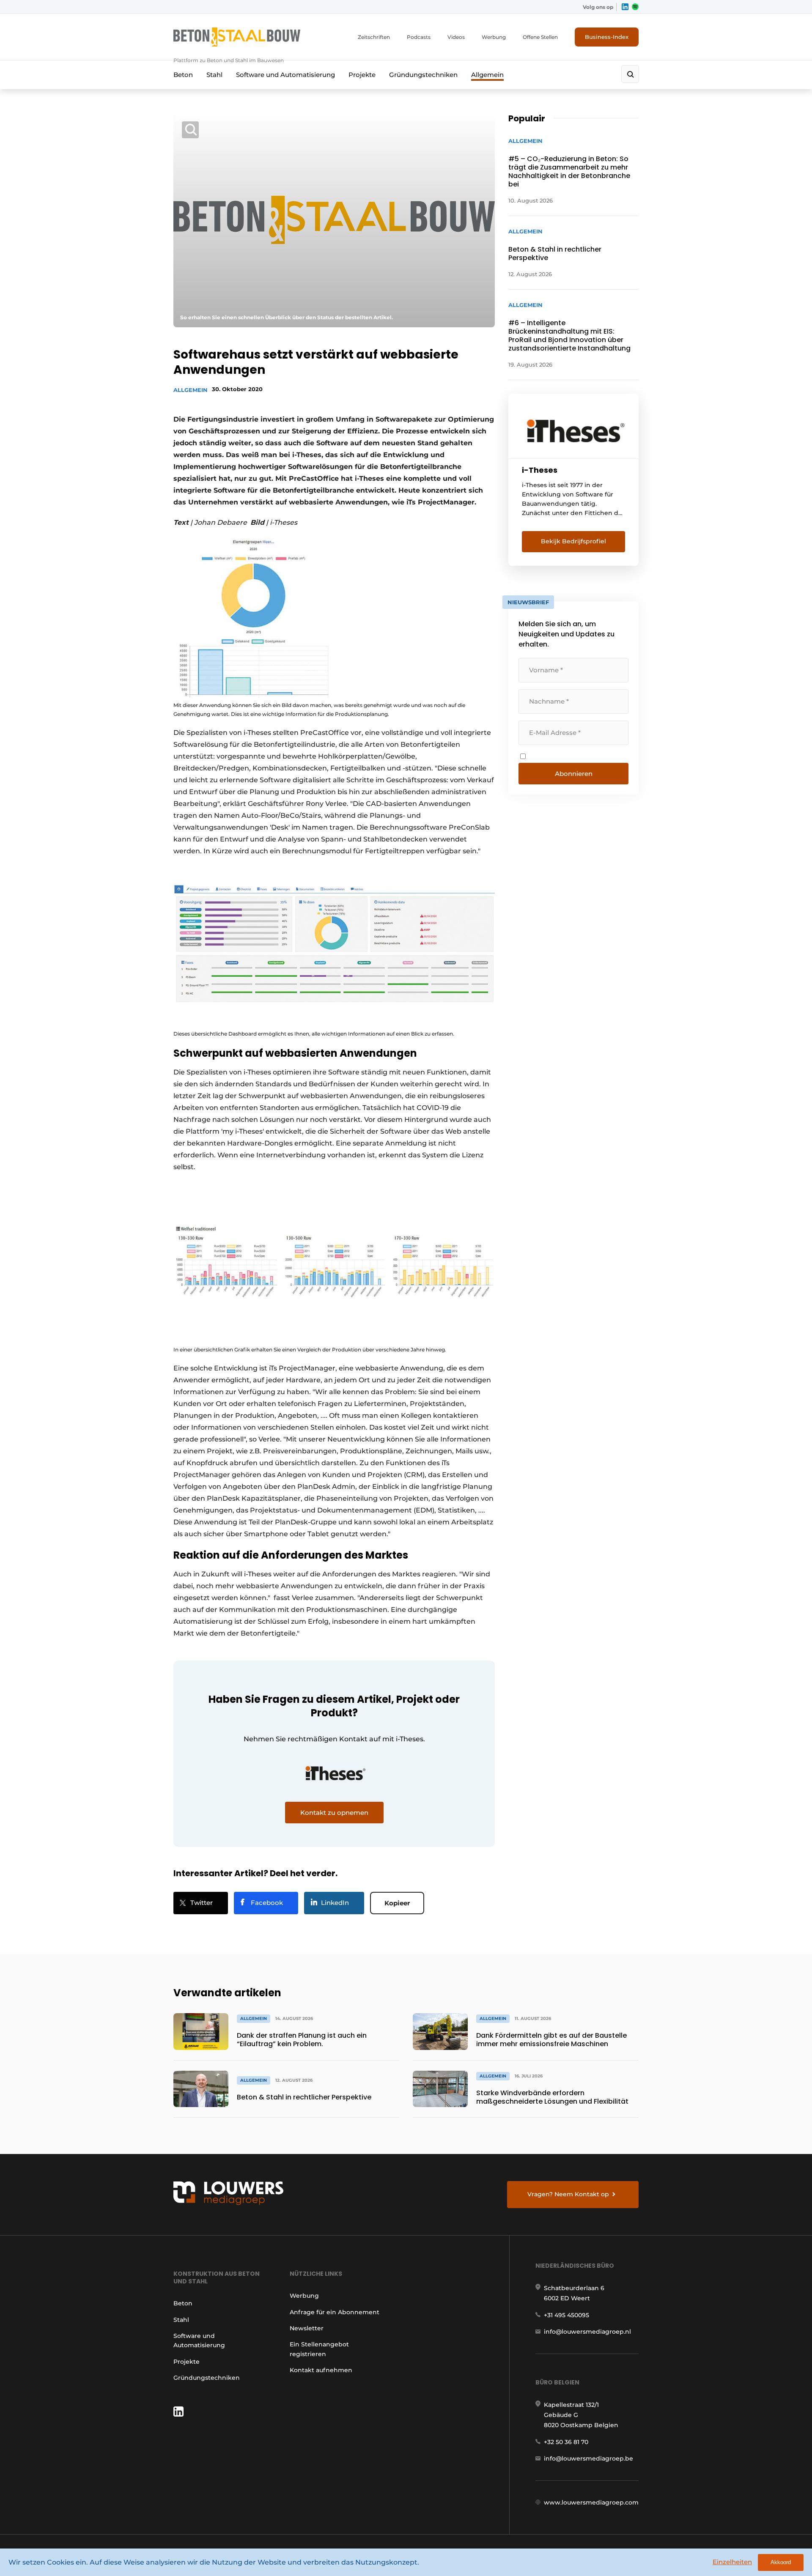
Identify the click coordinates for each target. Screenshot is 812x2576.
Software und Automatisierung (285, 75)
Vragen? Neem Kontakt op (568, 2194)
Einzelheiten (732, 2562)
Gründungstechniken (423, 75)
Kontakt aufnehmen (321, 2370)
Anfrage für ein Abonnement (335, 2312)
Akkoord (781, 2562)
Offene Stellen (540, 37)
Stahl (214, 75)
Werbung (494, 37)
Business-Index (607, 37)
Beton (183, 75)
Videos (456, 37)
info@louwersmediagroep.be (588, 2458)
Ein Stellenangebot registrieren (319, 2349)
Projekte (362, 75)
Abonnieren (574, 774)
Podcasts (419, 37)
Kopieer (397, 1903)
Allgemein (487, 75)
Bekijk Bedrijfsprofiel (573, 541)
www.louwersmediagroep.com (591, 2502)
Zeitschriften (374, 37)
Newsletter (307, 2328)
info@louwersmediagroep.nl (587, 2332)
